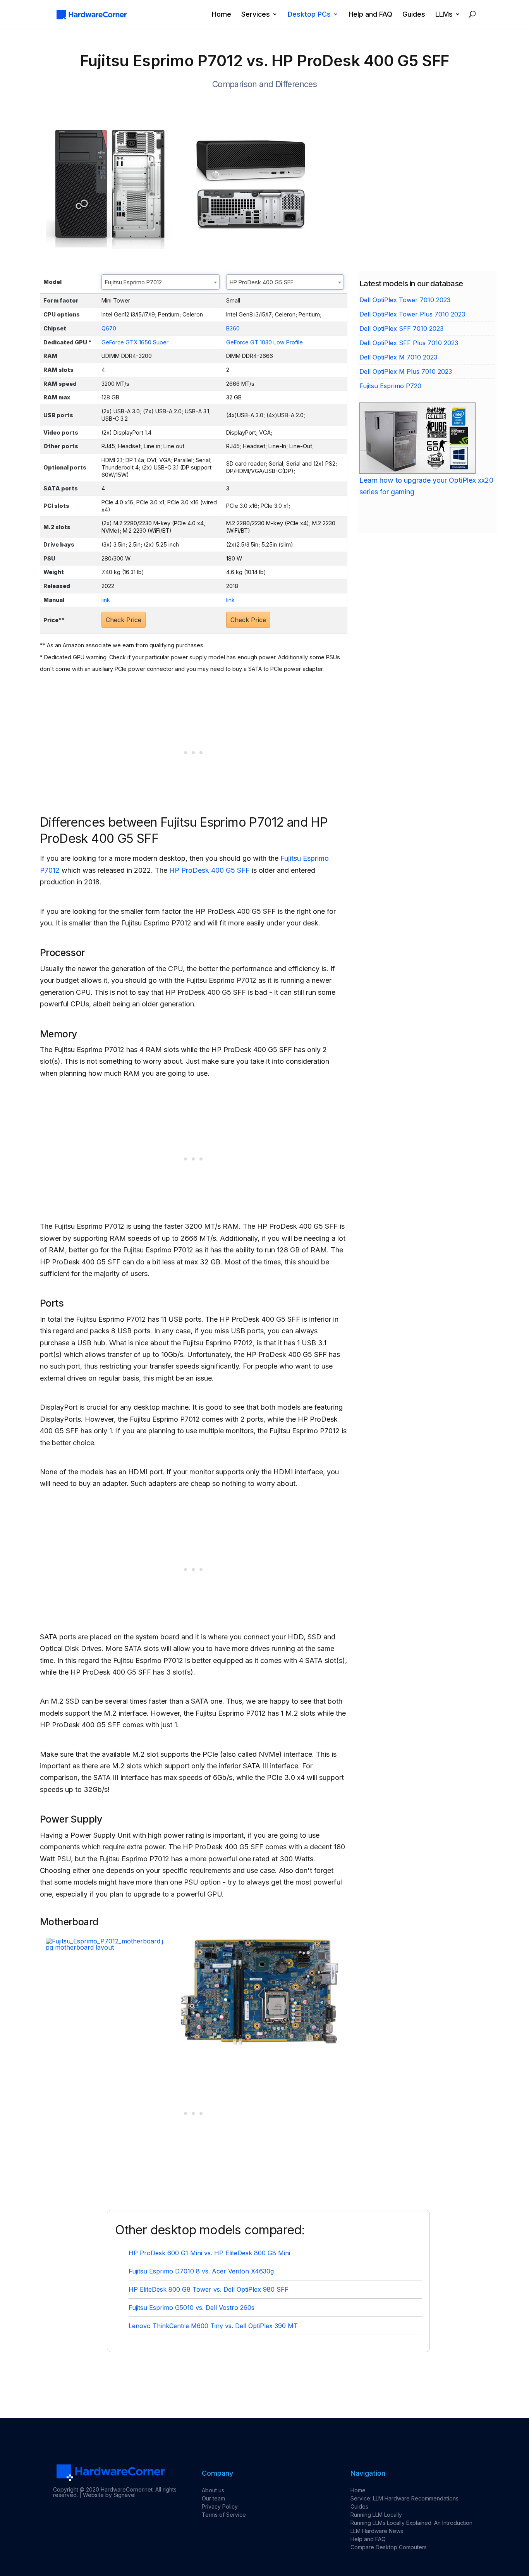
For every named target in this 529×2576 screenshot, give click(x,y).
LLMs (444, 15)
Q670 (109, 328)
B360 (233, 328)
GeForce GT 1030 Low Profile (264, 342)
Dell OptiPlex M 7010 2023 (398, 357)
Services (256, 15)
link (106, 600)
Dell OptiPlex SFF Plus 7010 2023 (409, 343)
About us (213, 2490)
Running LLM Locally (376, 2515)
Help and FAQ (370, 15)
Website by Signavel (109, 2495)
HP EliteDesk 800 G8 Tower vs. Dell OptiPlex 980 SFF (209, 2289)
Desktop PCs (309, 15)
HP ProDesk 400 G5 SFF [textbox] (262, 282)
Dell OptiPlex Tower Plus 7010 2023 (412, 314)
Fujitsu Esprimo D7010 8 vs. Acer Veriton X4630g (201, 2271)
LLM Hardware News (377, 2531)
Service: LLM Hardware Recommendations (404, 2498)
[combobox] (161, 282)
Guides (414, 15)
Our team (213, 2498)
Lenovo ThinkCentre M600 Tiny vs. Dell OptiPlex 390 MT (213, 2326)
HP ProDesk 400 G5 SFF (210, 870)
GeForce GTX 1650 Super (135, 342)
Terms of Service (224, 2515)
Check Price (124, 620)
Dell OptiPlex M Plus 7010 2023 (406, 371)
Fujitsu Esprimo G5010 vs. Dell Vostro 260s (192, 2308)
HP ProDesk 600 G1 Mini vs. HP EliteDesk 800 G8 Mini (209, 2253)
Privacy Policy (220, 2506)
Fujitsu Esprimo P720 (390, 386)
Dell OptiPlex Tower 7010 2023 (405, 300)
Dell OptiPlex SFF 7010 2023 (401, 328)
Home (222, 15)
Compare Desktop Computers (389, 2547)
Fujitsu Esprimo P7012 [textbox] (133, 282)
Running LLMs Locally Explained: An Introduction (411, 2523)
